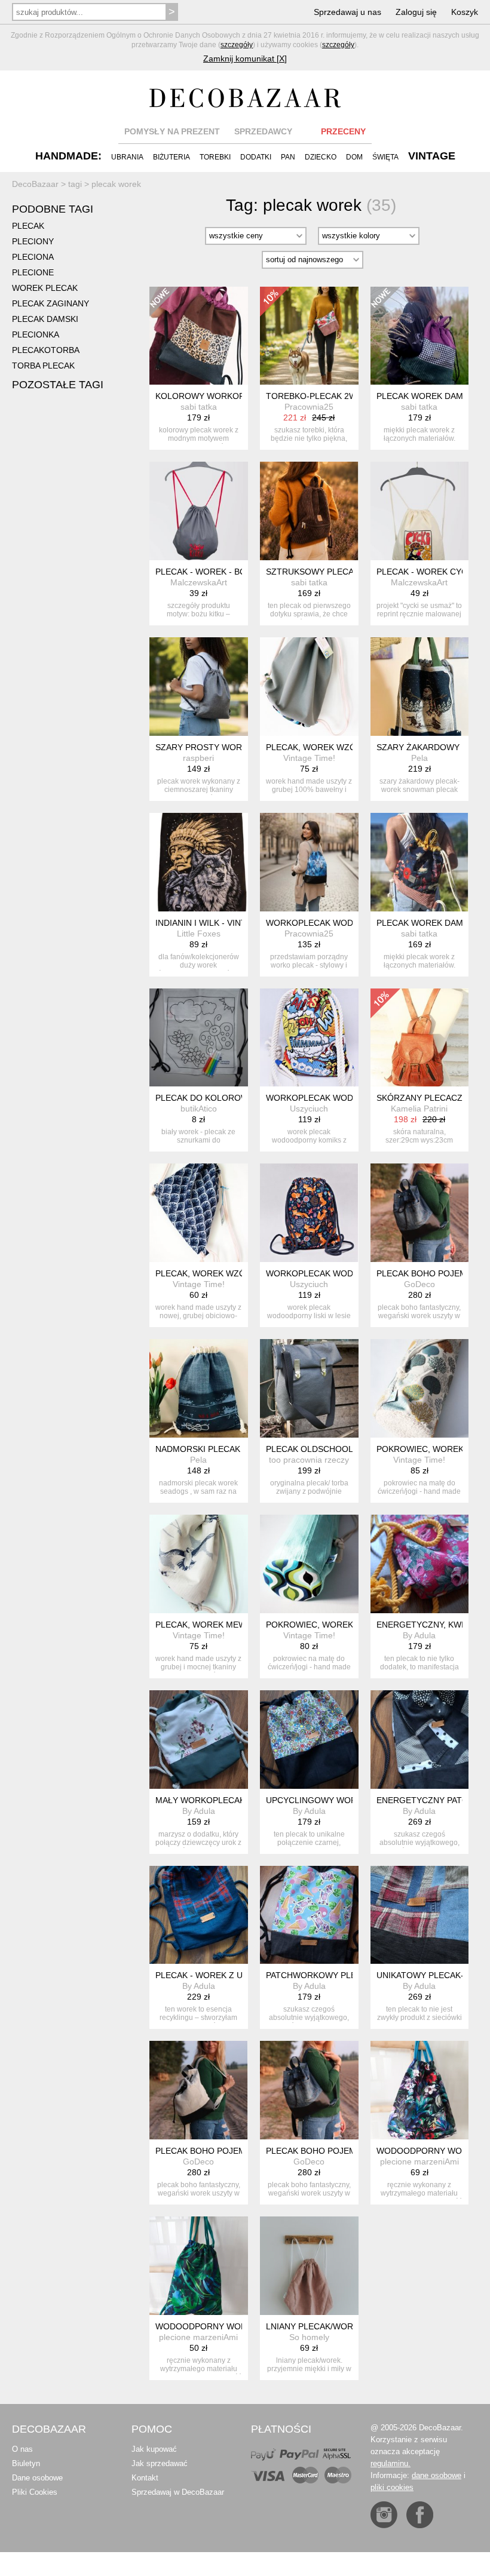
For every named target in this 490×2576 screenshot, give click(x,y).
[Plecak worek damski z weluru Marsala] (420, 336)
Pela (419, 758)
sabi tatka (199, 407)
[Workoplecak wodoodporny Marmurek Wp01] (309, 862)
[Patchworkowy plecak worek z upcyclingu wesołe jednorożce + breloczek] (309, 1915)
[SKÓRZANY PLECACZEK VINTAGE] (420, 1038)
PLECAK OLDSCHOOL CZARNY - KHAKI (344, 1449)
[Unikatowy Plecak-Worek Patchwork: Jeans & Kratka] (420, 1915)
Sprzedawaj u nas (347, 12)
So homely (309, 2337)
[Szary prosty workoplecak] (199, 687)
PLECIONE (33, 272)
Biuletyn (26, 2463)
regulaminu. (391, 2463)
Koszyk (465, 12)
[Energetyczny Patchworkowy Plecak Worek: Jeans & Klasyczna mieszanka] (420, 1740)
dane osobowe (437, 2475)
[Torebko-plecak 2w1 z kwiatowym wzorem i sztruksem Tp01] (309, 336)
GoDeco (419, 1284)
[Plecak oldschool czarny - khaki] (309, 1388)
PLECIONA (33, 257)
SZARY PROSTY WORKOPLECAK (221, 747)
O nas (22, 2449)
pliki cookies (392, 2487)
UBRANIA (127, 157)
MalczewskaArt (199, 582)
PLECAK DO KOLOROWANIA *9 (216, 1098)
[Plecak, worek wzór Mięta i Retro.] (309, 687)
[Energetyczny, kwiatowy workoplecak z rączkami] (420, 1564)
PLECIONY (33, 241)
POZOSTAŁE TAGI (58, 385)
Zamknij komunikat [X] (245, 59)
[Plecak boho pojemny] (420, 1213)
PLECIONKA (36, 334)
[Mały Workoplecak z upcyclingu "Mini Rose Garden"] (199, 1740)
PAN (288, 157)
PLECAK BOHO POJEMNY (427, 1273)
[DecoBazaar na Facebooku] (420, 2515)
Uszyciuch (309, 1109)
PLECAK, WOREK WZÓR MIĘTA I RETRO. (347, 747)
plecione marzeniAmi (419, 2161)
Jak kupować (154, 2449)
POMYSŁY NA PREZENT (172, 131)
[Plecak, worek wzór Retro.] (199, 1213)
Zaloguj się (416, 12)
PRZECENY (343, 131)
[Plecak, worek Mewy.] (199, 1564)
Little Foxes (199, 934)
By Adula (419, 1635)
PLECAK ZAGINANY (50, 303)
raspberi (198, 758)
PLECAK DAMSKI (45, 319)
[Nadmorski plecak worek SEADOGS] (199, 1388)
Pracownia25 (309, 407)
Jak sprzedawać (160, 2463)
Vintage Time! (309, 758)
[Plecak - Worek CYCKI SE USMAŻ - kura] (420, 511)
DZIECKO (321, 157)
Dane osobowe (37, 2478)
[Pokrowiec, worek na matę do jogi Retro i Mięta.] (309, 1564)
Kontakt (145, 2478)
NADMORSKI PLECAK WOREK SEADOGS (236, 1449)
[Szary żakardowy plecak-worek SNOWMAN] (420, 687)
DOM (354, 157)
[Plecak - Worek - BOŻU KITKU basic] (199, 511)
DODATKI (256, 157)
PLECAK (28, 226)
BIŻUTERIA (171, 157)
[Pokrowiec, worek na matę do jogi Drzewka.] (420, 1388)
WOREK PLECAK (45, 288)
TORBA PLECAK (43, 366)
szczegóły (237, 45)
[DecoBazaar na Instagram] (384, 2515)
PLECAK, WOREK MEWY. (204, 1625)
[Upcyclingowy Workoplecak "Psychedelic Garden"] (309, 1740)
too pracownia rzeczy (309, 1460)
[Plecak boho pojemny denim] (309, 2090)
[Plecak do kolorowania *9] (199, 1038)
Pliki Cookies (35, 2492)
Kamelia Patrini (419, 1109)
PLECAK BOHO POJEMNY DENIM (331, 2151)
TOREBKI (215, 157)
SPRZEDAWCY (263, 131)
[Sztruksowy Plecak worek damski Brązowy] (309, 511)
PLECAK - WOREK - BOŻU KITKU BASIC (233, 572)
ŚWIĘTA (385, 157)
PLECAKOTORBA (46, 350)
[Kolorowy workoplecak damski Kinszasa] (199, 336)
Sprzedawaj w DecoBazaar (178, 2492)
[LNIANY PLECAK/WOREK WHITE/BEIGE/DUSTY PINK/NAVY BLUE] (309, 2266)
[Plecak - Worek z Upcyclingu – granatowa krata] (199, 1915)
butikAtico (199, 1109)
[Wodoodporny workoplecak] (420, 2090)
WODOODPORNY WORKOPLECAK (223, 2326)
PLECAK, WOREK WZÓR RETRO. (220, 1273)
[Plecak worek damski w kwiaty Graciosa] (420, 862)
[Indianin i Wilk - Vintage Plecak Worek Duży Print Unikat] (199, 862)
